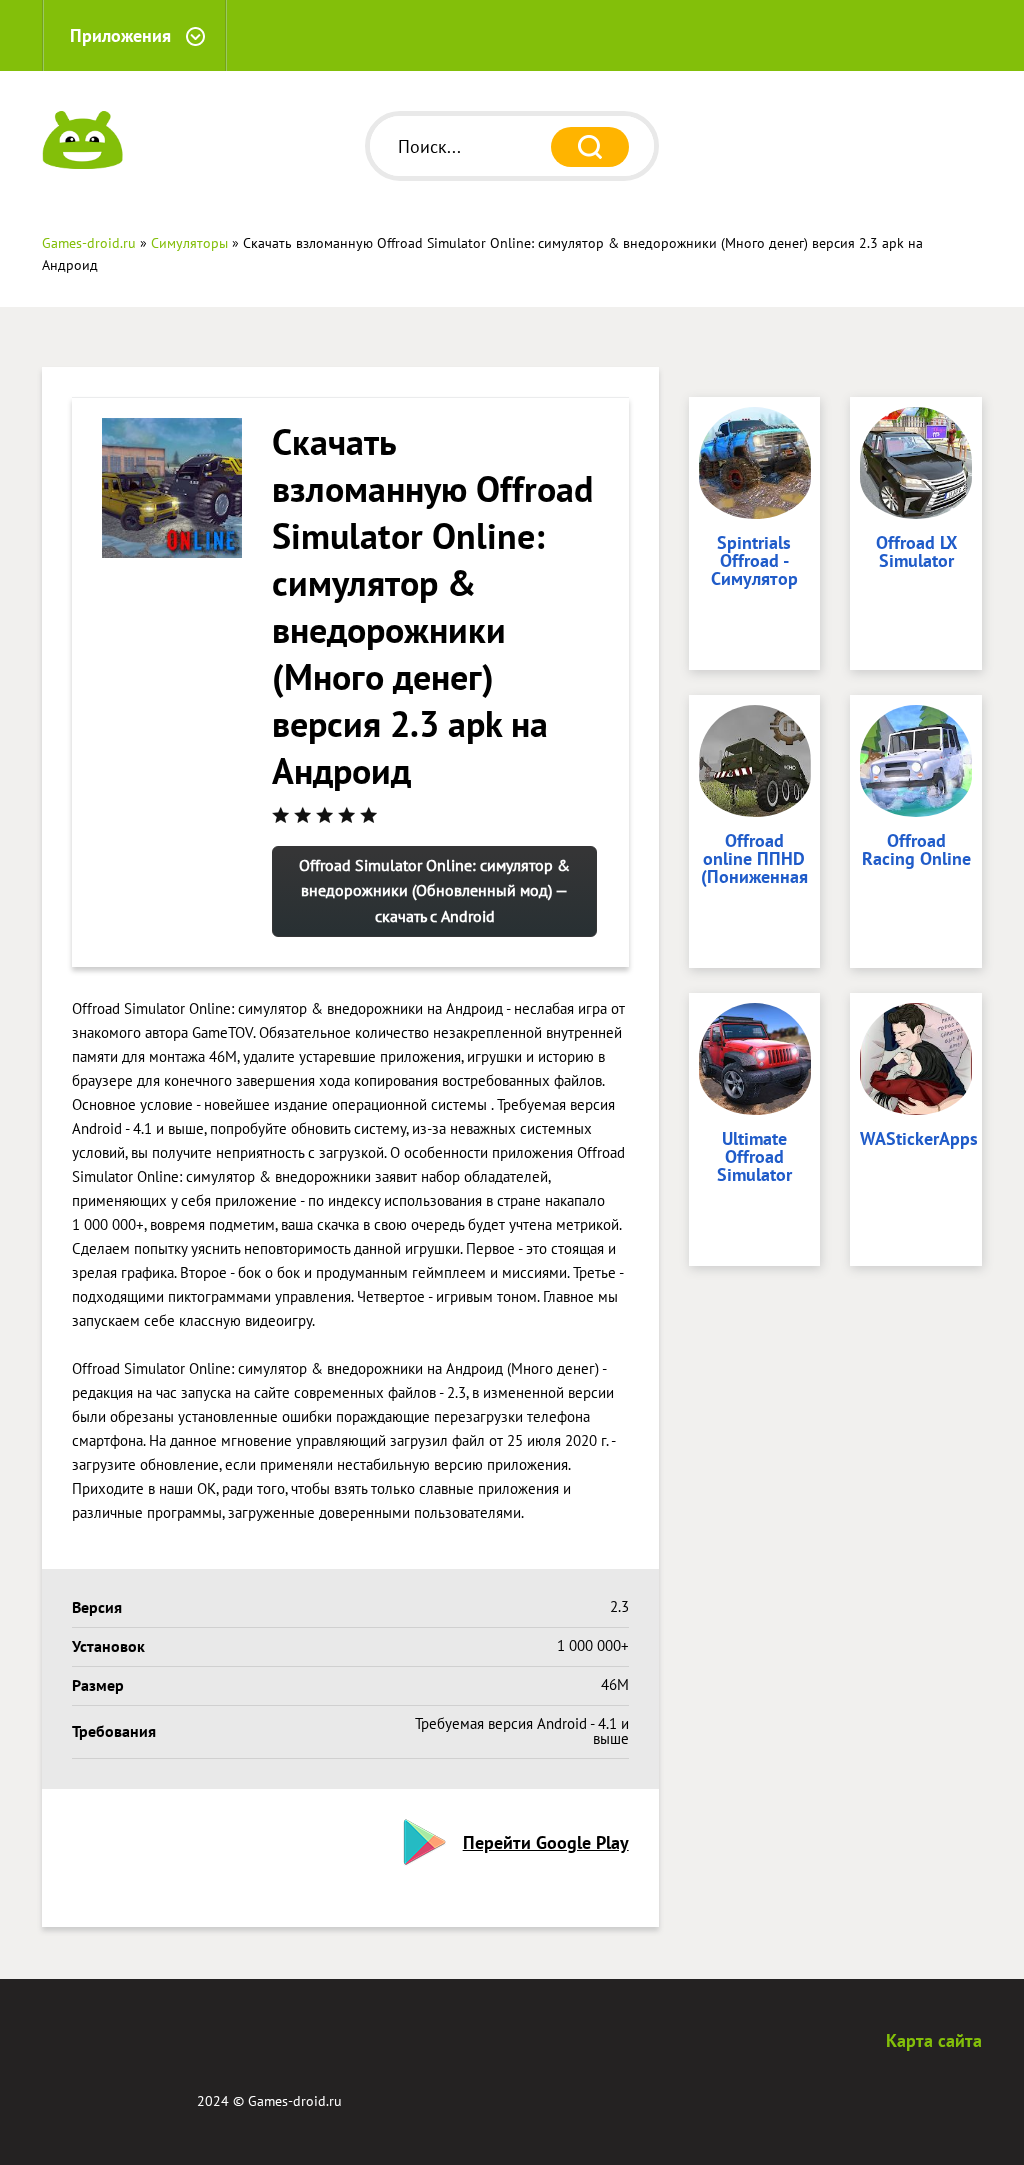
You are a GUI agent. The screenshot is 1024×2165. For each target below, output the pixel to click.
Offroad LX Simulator (916, 553)
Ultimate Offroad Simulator (754, 1158)
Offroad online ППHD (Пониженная (754, 860)
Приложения (120, 35)
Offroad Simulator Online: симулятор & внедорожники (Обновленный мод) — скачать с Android (434, 890)
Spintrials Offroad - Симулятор (754, 562)
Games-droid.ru (295, 2101)
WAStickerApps (916, 1140)
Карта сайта (934, 2040)
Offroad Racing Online (916, 851)
